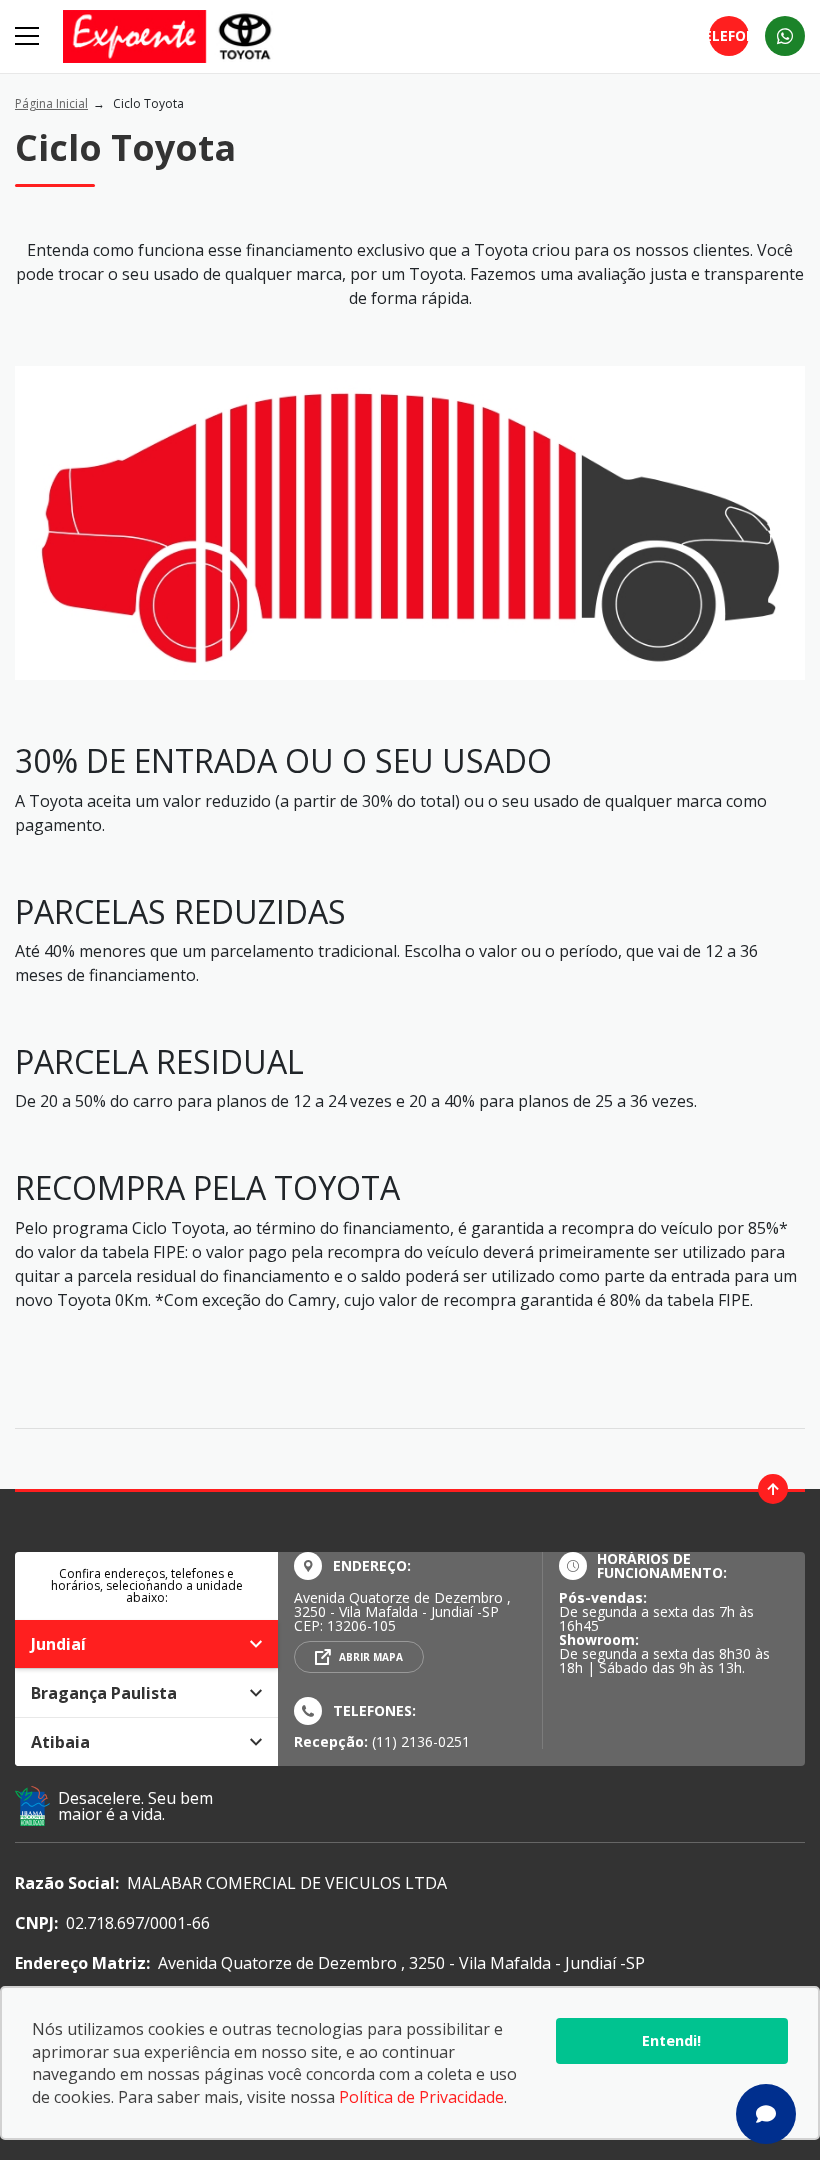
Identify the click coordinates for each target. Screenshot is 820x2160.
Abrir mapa (371, 1657)
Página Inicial (51, 103)
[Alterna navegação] (29, 36)
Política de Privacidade (421, 2097)
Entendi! (671, 2040)
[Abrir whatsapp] (785, 36)
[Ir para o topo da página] (773, 1489)
